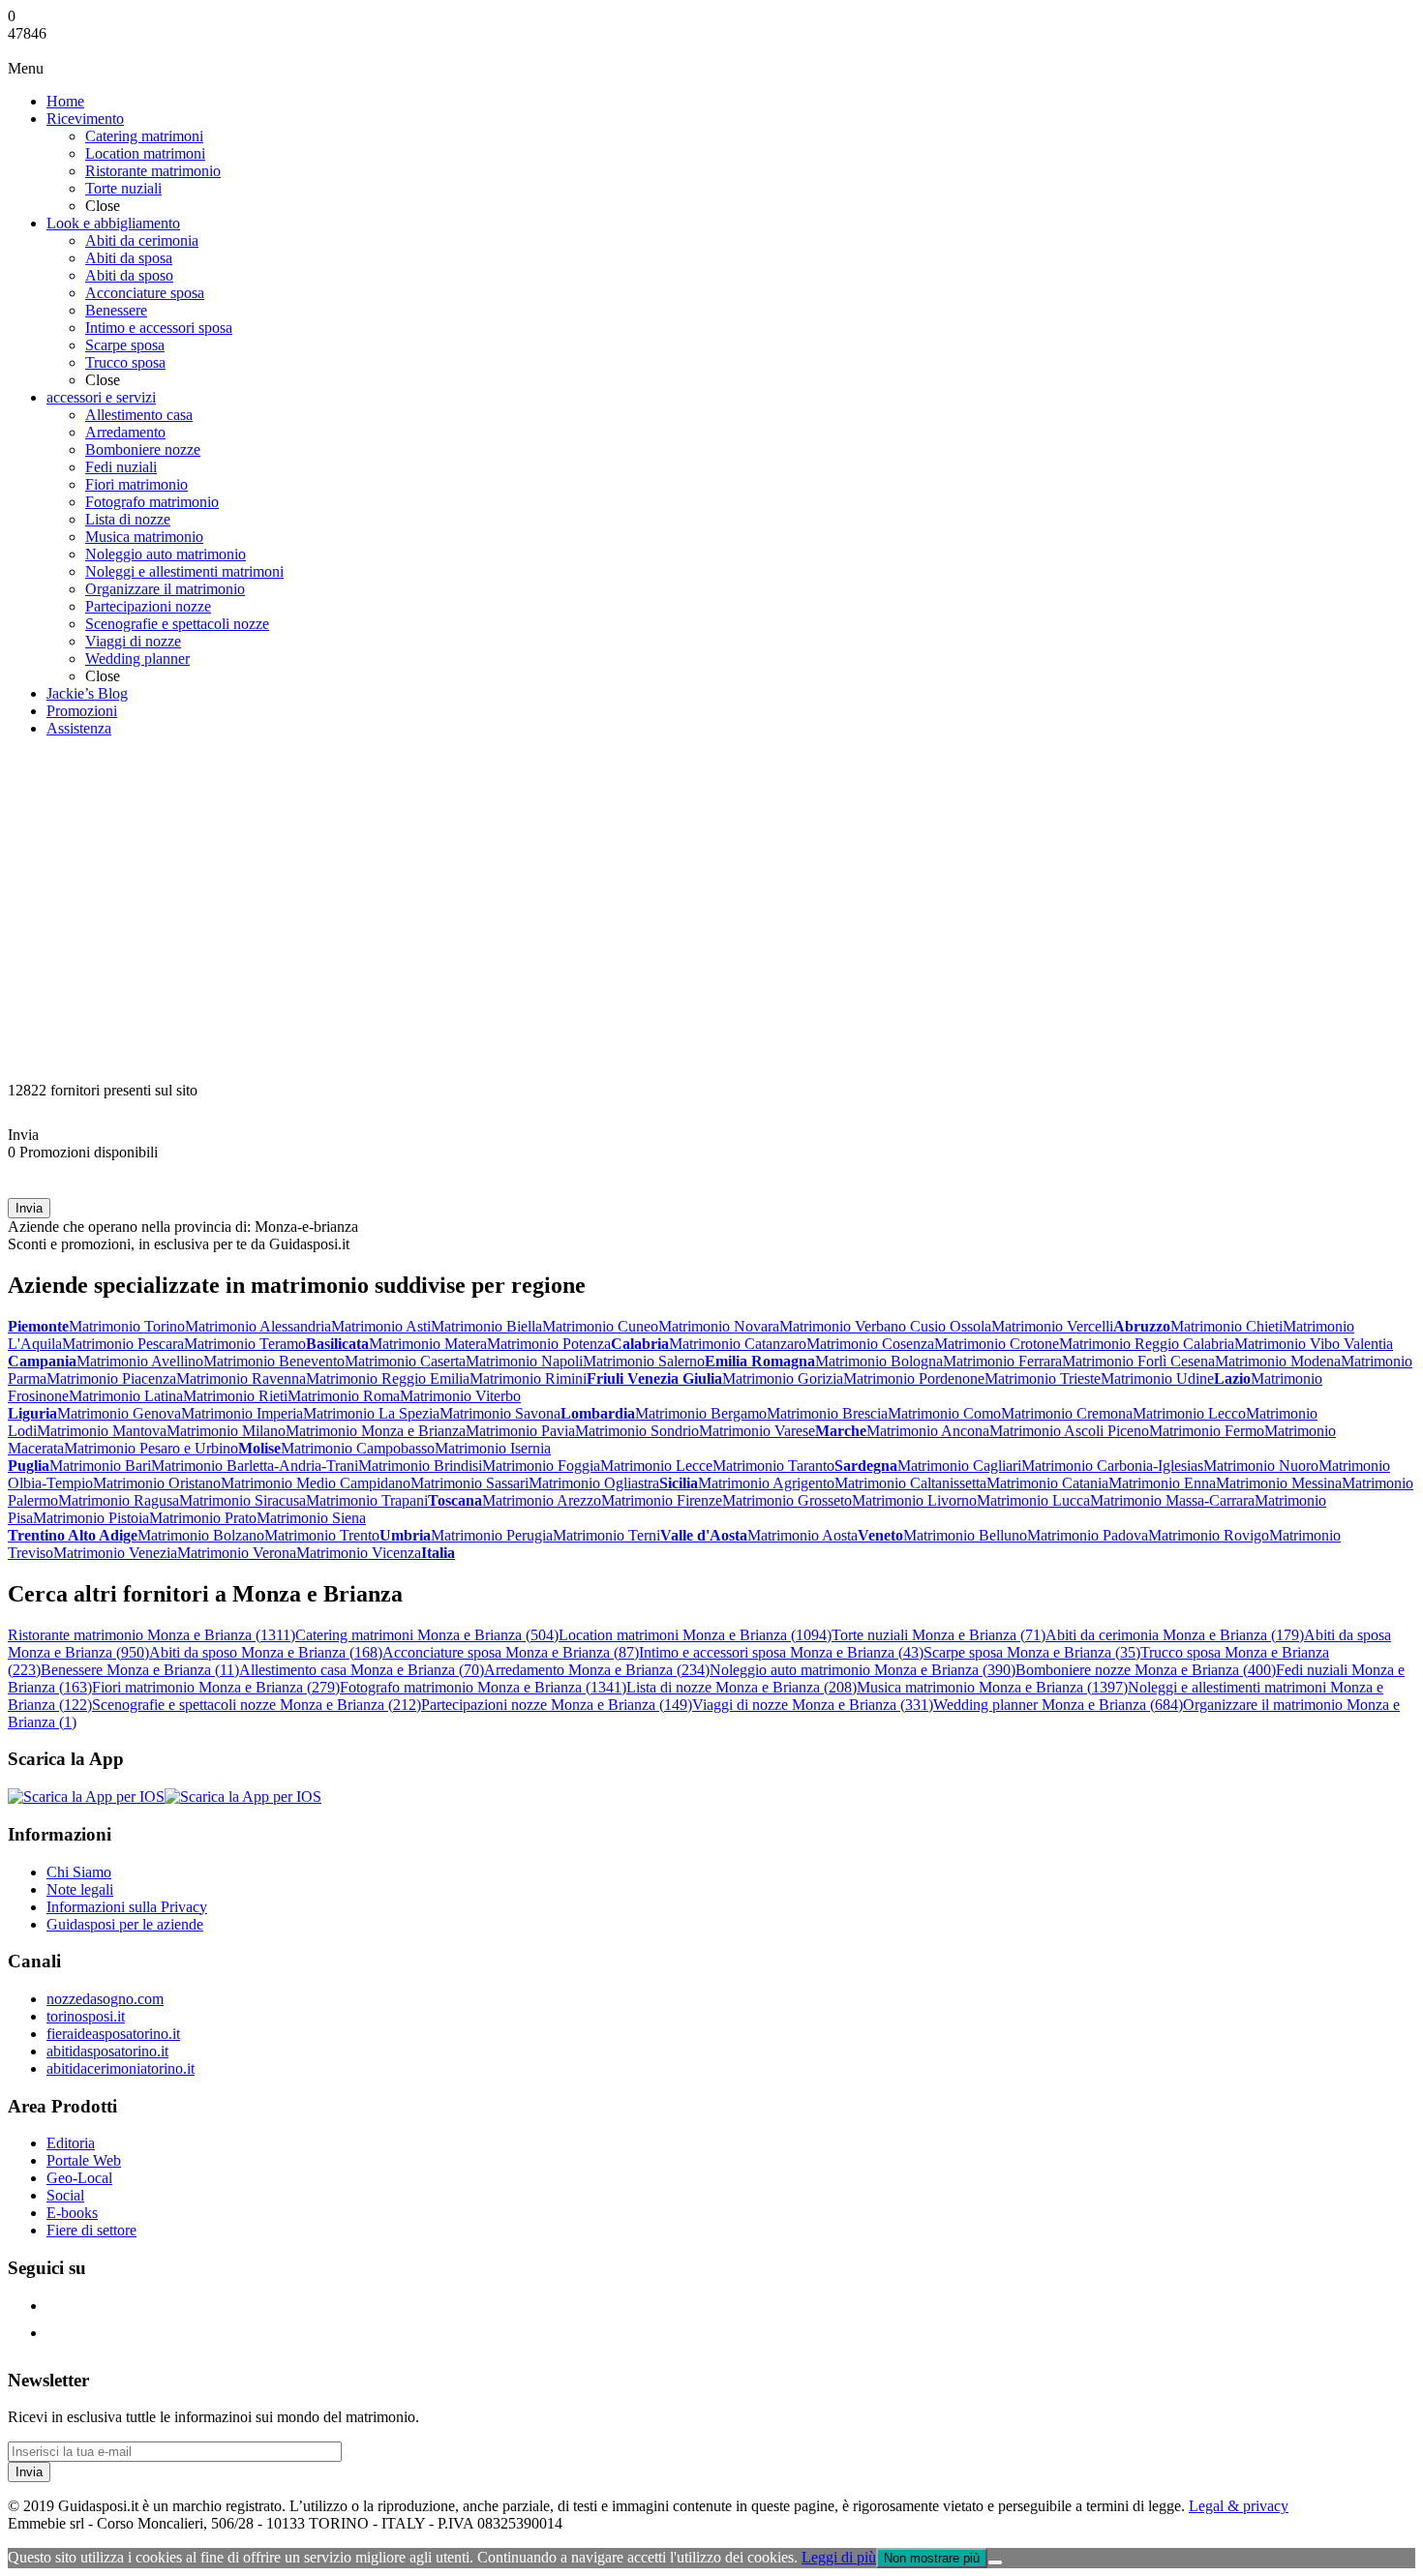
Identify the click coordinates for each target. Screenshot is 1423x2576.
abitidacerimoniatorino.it (121, 2068)
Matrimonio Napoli (524, 1361)
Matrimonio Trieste (1043, 1378)
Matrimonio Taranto (773, 1466)
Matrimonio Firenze (662, 1500)
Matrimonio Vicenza (359, 1553)
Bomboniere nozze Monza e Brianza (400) (1146, 1670)
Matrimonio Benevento (274, 1361)
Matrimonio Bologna (879, 1361)
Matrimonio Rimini (528, 1378)
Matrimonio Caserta (405, 1361)
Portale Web (84, 2160)
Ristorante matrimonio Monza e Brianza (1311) (151, 1635)
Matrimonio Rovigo (1209, 1535)
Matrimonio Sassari (469, 1483)
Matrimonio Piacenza (111, 1378)
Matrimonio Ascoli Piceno (1069, 1431)
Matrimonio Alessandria (258, 1326)
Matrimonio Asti (381, 1326)
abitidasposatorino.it (107, 2051)
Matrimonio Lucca (1033, 1500)
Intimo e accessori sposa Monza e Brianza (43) (781, 1652)
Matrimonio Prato (203, 1518)
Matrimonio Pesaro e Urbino (151, 1448)
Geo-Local (79, 2178)
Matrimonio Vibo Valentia (1314, 1344)
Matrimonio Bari (100, 1466)
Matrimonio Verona (237, 1553)
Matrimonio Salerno (644, 1361)
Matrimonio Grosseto (787, 1500)
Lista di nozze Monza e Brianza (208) (742, 1687)
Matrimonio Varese (757, 1431)
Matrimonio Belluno (965, 1535)
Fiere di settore (91, 2230)
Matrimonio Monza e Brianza (376, 1431)
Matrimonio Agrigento (766, 1483)
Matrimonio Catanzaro (738, 1344)
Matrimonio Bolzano (201, 1535)
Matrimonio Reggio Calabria (1147, 1344)
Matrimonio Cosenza (870, 1344)
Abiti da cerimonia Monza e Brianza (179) (1175, 1635)
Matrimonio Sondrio (637, 1431)
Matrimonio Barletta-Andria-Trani (255, 1466)
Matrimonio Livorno (914, 1500)
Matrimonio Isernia (493, 1448)
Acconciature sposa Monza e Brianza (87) (511, 1652)
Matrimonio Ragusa (119, 1500)
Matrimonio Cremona (1067, 1413)
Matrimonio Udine (1157, 1378)
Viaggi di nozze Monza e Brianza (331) (813, 1705)
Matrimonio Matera (428, 1344)
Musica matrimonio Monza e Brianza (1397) (992, 1687)
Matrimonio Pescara (123, 1344)
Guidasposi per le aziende (125, 1924)
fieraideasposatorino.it (113, 2034)
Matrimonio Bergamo (701, 1413)
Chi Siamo (79, 1872)
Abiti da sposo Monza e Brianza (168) (266, 1652)
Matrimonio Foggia (541, 1466)
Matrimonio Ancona (928, 1431)
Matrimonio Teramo (245, 1344)
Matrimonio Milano (226, 1431)
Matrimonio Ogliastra (594, 1483)
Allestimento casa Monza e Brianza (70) (362, 1670)
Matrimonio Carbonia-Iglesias (1112, 1466)
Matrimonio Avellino (140, 1361)
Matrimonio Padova (1088, 1535)
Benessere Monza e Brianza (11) (140, 1670)
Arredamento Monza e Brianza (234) (597, 1670)
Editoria (71, 2143)
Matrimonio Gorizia (783, 1378)
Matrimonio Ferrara (1002, 1361)
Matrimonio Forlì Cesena (1138, 1361)
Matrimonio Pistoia (91, 1518)
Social (65, 2195)
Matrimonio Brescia (827, 1413)
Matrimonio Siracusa (242, 1500)
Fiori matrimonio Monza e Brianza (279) (216, 1687)
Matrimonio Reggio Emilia (388, 1378)
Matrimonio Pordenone (914, 1378)
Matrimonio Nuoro (1261, 1466)
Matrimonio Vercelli (1052, 1326)
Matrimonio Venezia (115, 1553)
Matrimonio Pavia (520, 1431)
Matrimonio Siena (311, 1518)
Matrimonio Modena (1278, 1361)
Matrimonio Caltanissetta (910, 1483)
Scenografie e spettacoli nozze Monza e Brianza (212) (257, 1705)
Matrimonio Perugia (492, 1535)
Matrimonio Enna (1162, 1483)
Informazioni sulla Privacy (127, 1907)
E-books (72, 2213)
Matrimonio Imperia (242, 1413)
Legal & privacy (1239, 2506)
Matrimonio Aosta (802, 1535)
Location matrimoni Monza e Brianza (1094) (695, 1635)
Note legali (80, 1889)
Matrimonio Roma (344, 1396)
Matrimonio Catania (1047, 1483)
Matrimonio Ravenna (241, 1378)
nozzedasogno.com (105, 1999)
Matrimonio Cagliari (959, 1466)
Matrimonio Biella (486, 1326)
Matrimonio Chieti (1226, 1326)
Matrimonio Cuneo (600, 1326)
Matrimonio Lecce (656, 1466)
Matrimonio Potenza (549, 1344)
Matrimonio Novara (719, 1326)
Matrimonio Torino (127, 1326)
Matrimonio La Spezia (371, 1413)
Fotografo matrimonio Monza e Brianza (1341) (483, 1687)
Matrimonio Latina (126, 1396)
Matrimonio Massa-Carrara (1172, 1500)
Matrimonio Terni (606, 1535)
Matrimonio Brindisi (420, 1466)
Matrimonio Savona (500, 1413)
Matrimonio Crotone (997, 1344)
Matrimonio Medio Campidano (316, 1483)
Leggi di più (839, 2557)
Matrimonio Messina (1279, 1483)
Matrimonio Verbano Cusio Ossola (885, 1326)
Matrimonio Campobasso (358, 1448)
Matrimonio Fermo (1207, 1431)
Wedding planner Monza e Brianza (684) (1058, 1705)
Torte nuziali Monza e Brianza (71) (939, 1635)
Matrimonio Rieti (235, 1396)
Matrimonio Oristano (157, 1483)
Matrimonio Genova (119, 1413)
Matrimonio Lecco (1189, 1413)
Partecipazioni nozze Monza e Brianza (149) (557, 1705)
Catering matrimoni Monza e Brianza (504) (427, 1635)
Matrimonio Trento (322, 1535)
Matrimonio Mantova (102, 1431)
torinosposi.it (86, 2016)
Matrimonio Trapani (367, 1500)
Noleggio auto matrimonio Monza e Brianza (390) (863, 1670)
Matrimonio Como (944, 1413)
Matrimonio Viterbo (460, 1396)
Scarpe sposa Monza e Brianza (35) (1032, 1652)
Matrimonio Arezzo (542, 1500)
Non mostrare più (932, 2558)
